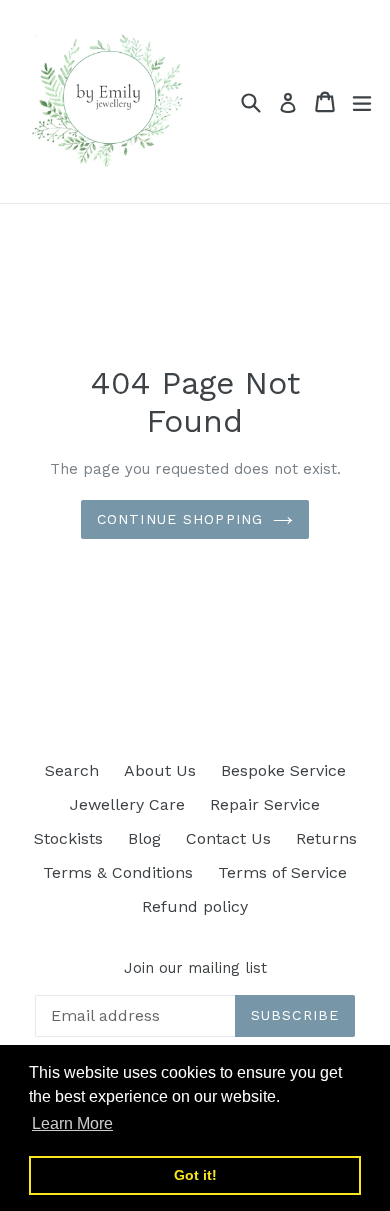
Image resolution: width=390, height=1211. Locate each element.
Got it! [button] (195, 1175)
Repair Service (265, 804)
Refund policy (195, 906)
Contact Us (228, 838)
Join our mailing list (195, 968)
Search (72, 770)
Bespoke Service (283, 770)
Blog (144, 838)
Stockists (68, 838)
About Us (160, 770)
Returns (326, 838)
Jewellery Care (127, 804)
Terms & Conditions (118, 872)
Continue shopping (180, 519)
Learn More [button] (72, 1123)
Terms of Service (282, 872)
